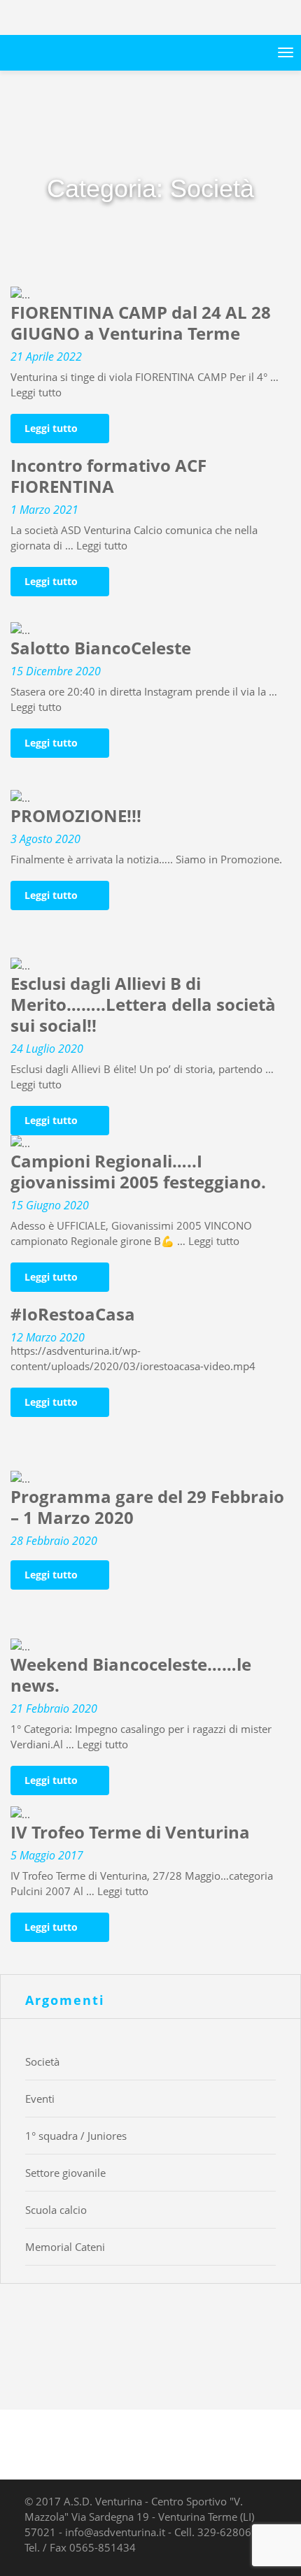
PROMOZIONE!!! (76, 816)
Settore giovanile (65, 2173)
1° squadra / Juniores (76, 2136)
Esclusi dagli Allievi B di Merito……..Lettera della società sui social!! (143, 1005)
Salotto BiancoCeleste (101, 648)
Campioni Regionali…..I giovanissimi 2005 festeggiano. (138, 1172)
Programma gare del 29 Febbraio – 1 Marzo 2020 (147, 1508)
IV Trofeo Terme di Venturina (130, 1833)
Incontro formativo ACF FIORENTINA (108, 476)
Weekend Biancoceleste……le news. (131, 1675)
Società (42, 2061)
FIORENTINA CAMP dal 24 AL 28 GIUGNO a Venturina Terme (141, 323)
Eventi (40, 2099)
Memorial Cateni (65, 2247)
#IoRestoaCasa (73, 1315)
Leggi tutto (36, 392)
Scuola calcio (56, 2210)
